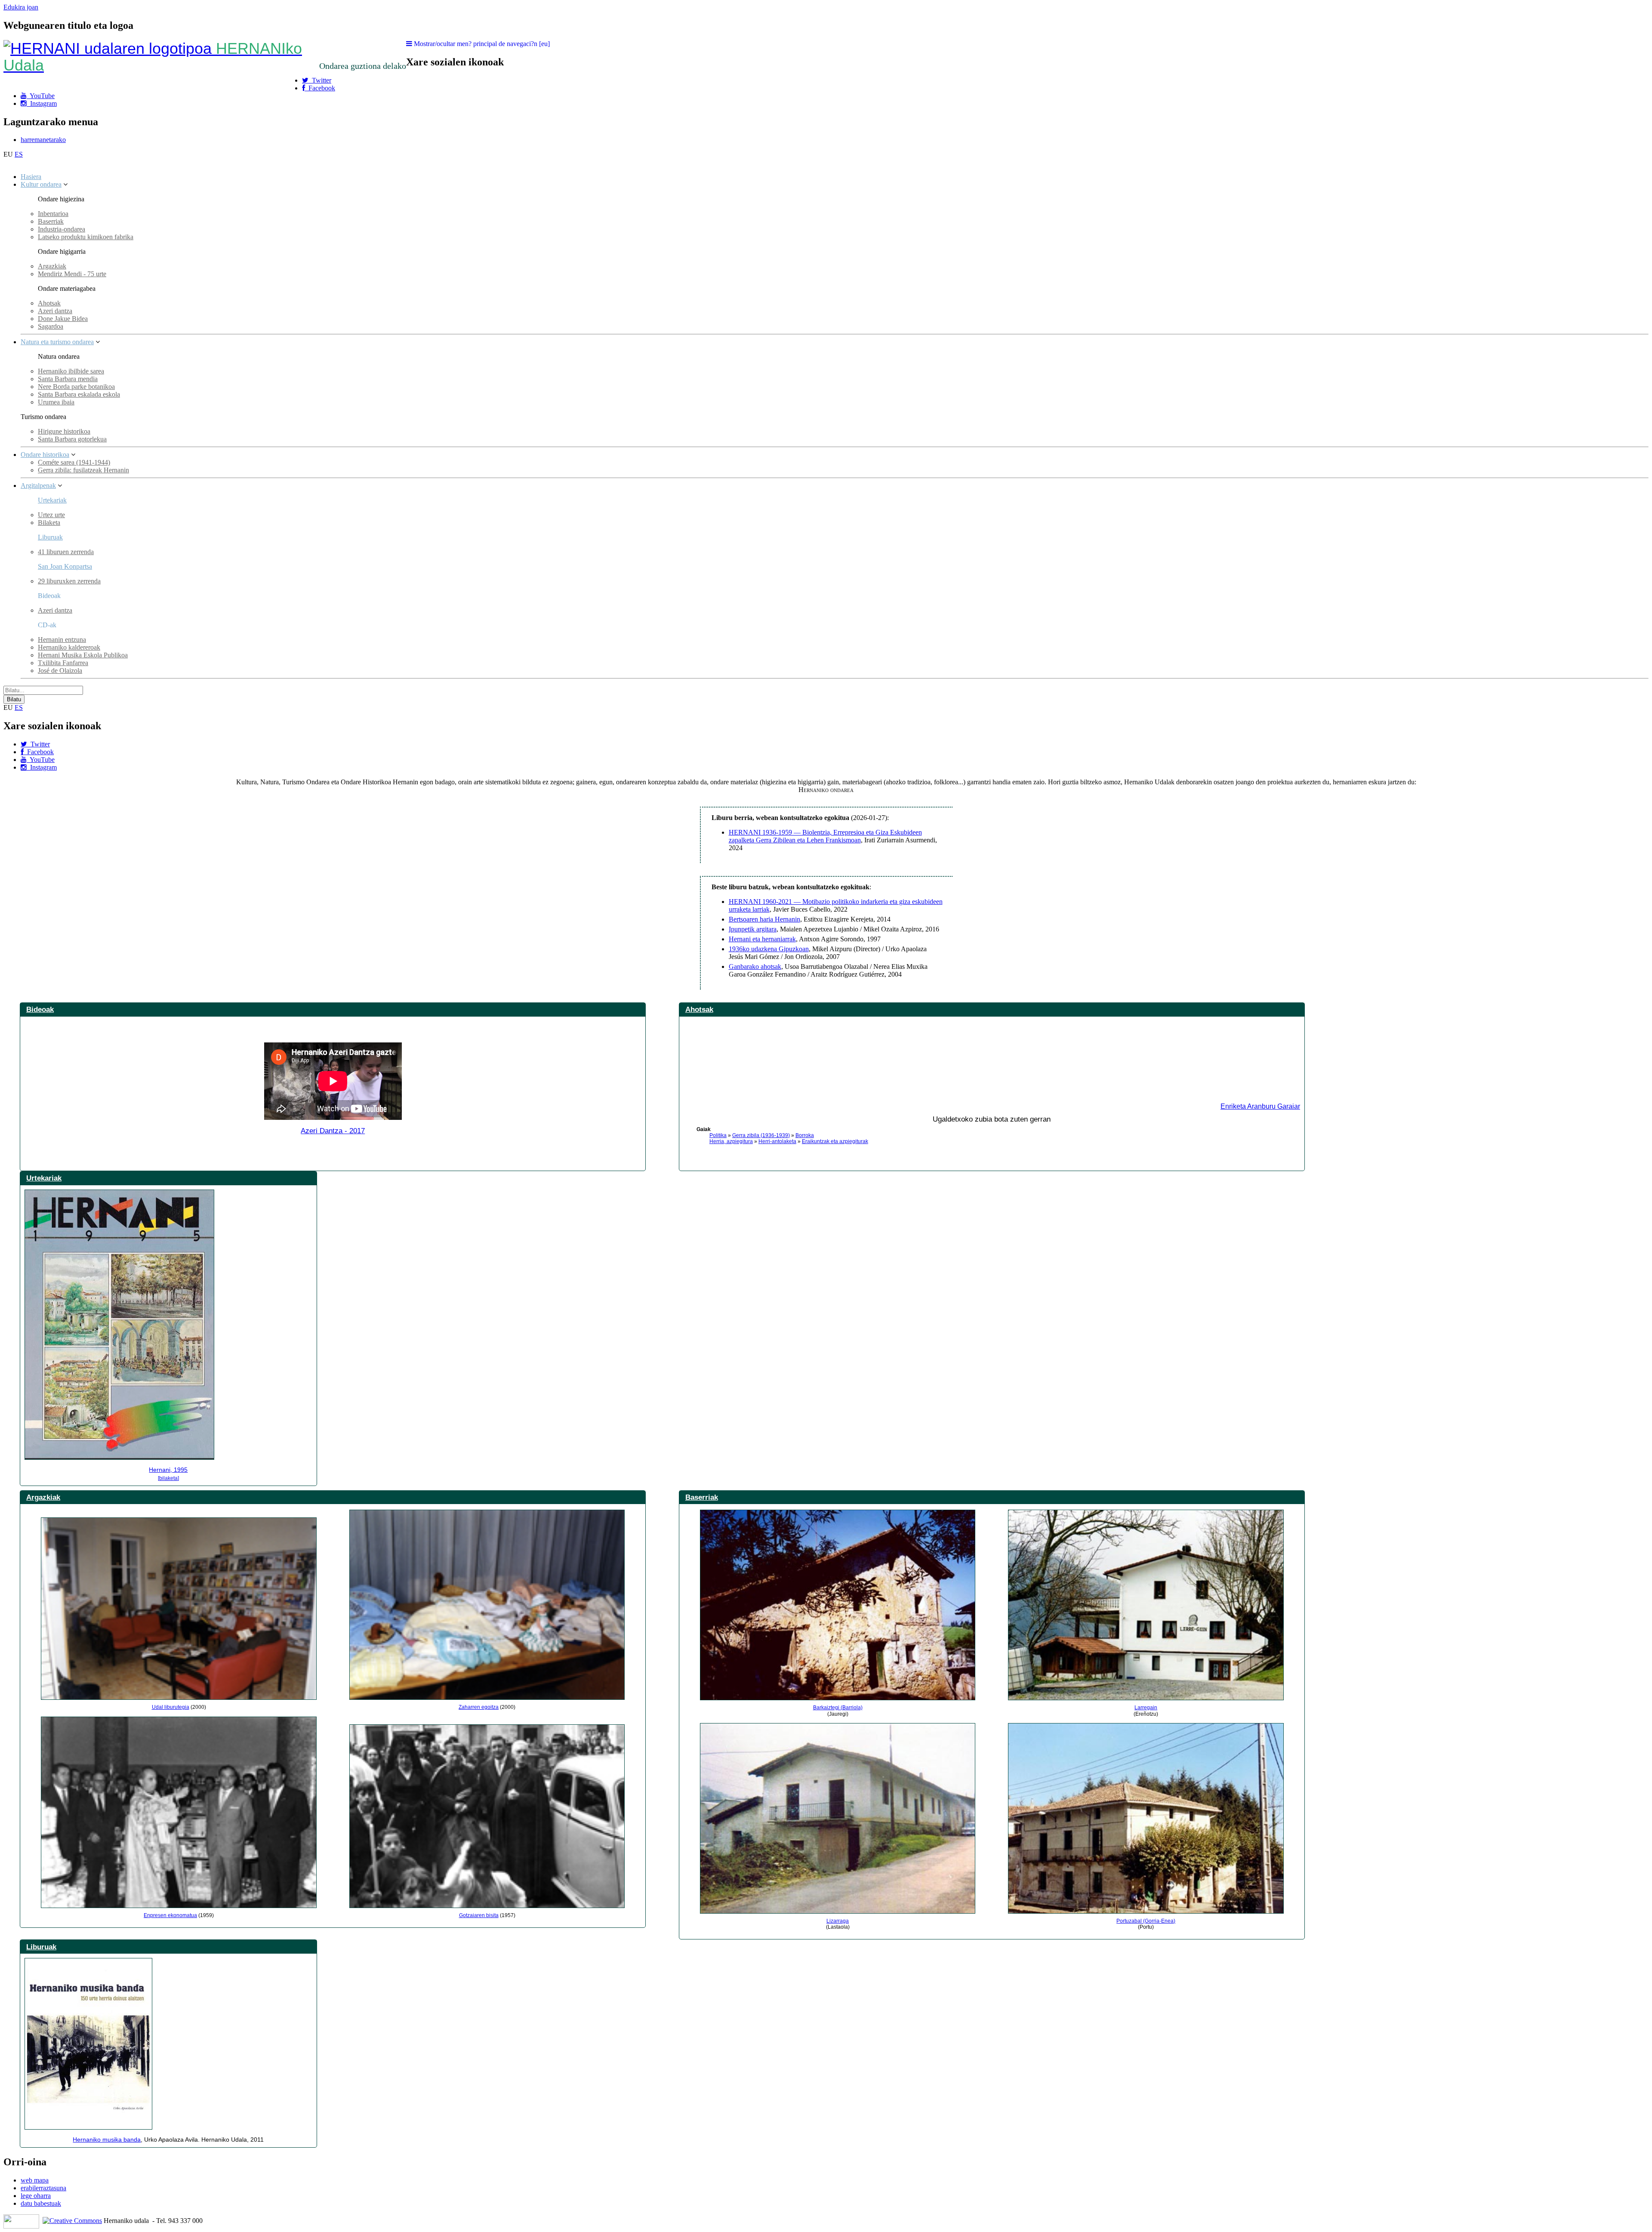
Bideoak (40, 1009)
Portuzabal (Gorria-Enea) (1146, 1921)
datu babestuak (41, 2203)
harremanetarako (43, 140)
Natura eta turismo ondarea (57, 342)
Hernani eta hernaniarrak (762, 939)
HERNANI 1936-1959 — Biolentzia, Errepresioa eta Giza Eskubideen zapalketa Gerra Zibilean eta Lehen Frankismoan (825, 836)
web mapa (35, 2180)
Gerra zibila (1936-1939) (761, 1135)
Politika (718, 1135)
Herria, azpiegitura (731, 1141)
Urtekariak (52, 500)
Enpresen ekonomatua (170, 1915)
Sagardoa (51, 326)
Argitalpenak (38, 486)
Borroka (805, 1135)
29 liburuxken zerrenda (69, 581)
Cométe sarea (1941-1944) (74, 462)
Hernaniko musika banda (107, 2140)
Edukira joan (21, 7)
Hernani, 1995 (168, 1470)
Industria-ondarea (62, 229)
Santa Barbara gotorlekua (72, 439)
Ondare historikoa (45, 455)
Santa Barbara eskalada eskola (79, 394)
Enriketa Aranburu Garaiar (1260, 1106)
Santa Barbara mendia (68, 379)
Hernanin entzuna (62, 640)
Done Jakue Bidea (63, 319)
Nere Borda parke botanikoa (76, 387)
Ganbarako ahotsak (755, 966)
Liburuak (50, 537)
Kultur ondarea (41, 184)
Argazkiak (52, 266)
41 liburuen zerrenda (66, 552)
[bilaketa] (168, 1478)
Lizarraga (838, 1921)
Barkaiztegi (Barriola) (838, 1708)
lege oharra (36, 2196)
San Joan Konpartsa (65, 566)
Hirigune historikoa (64, 431)
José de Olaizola (60, 671)
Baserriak (51, 221)
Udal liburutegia (171, 1707)
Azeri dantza (55, 311)
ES (19, 154)
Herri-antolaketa (777, 1141)
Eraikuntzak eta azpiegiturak (835, 1141)
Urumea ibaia (56, 402)
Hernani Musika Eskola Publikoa (83, 655)
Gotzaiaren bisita (479, 1915)
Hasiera (31, 177)
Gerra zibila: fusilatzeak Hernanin (83, 470)
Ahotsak (49, 303)
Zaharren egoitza (479, 1707)
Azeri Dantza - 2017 (333, 1131)
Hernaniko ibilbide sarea (71, 371)
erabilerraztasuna (43, 2188)
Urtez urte (51, 515)
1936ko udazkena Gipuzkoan (769, 949)
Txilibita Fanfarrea (63, 663)
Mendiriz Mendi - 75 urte (72, 274)
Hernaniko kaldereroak (69, 647)
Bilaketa (49, 523)
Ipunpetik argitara (753, 929)
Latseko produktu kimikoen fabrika (86, 237)
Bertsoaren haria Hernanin (764, 919)
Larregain (1146, 1708)
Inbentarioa (53, 214)
